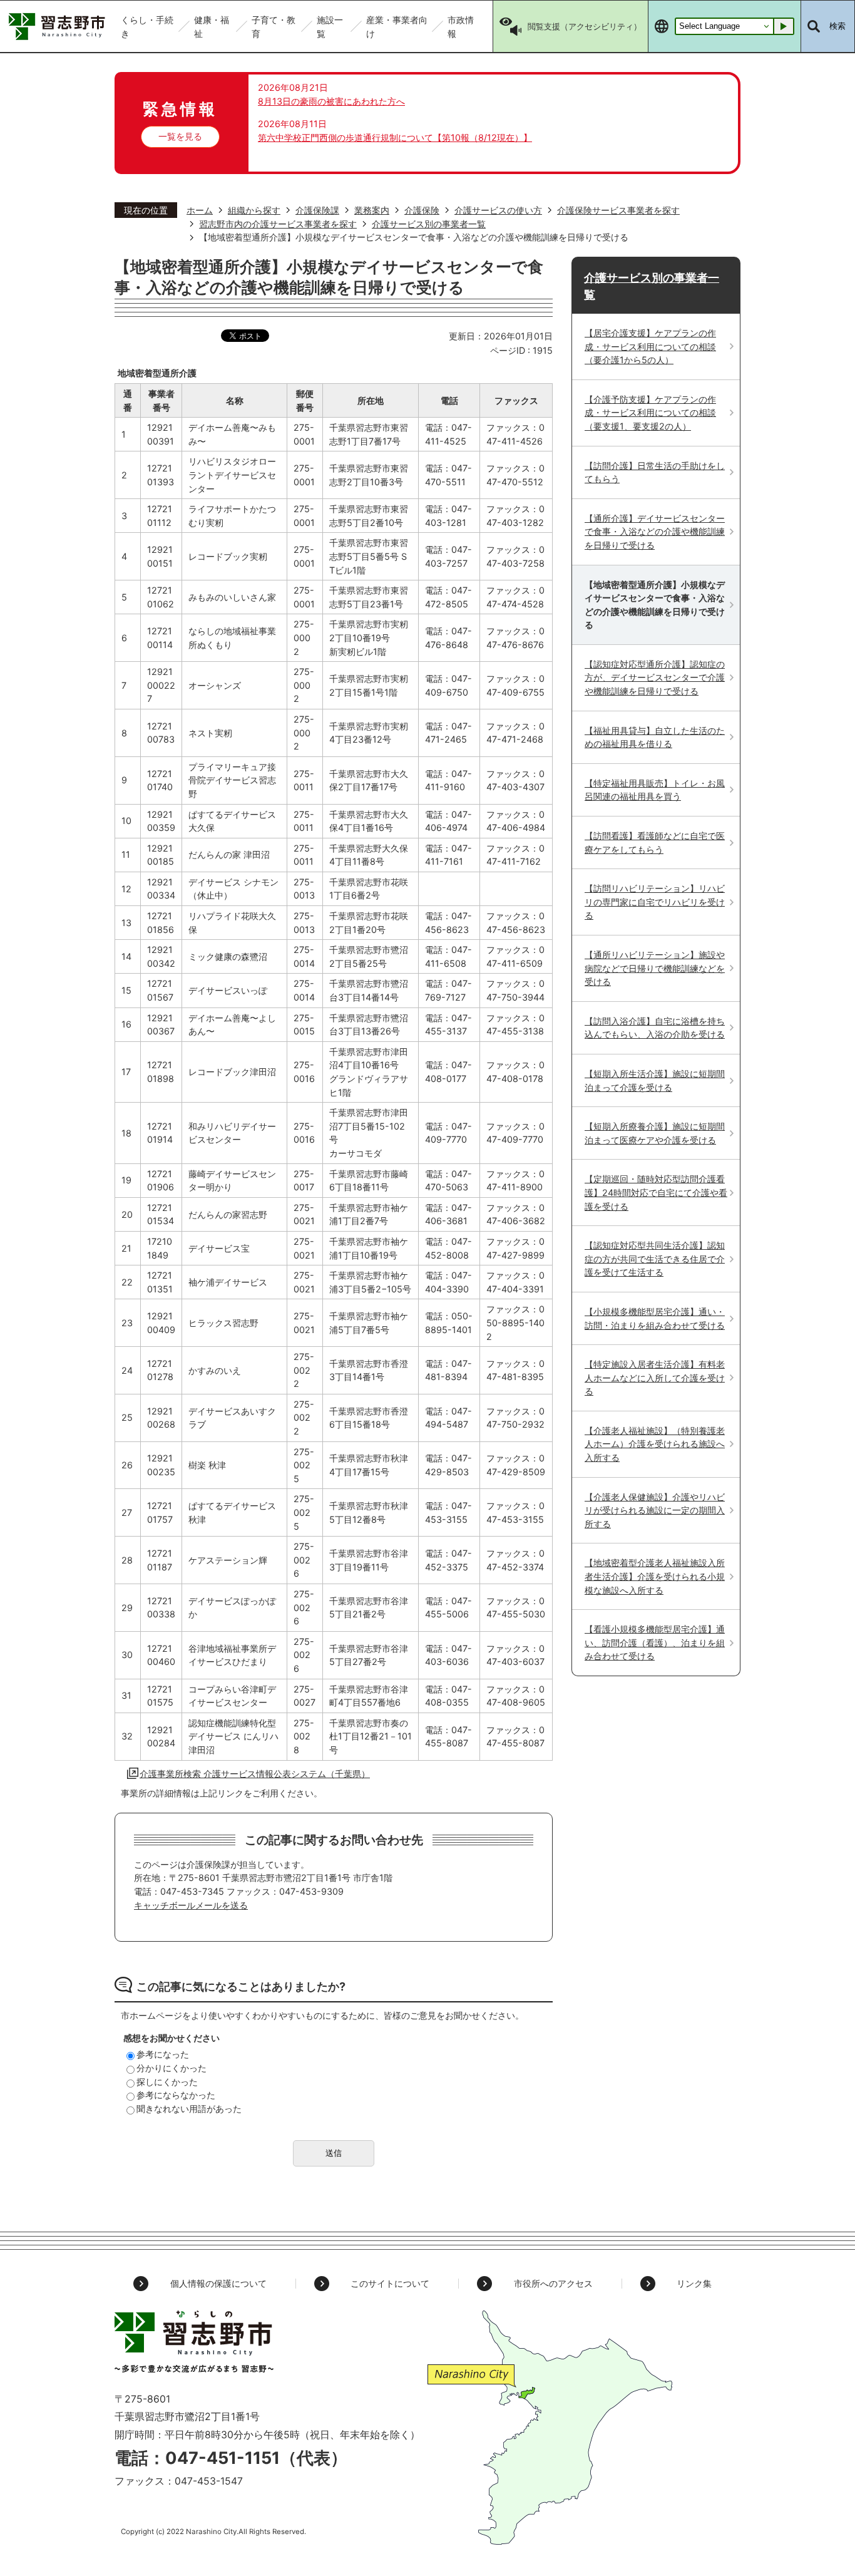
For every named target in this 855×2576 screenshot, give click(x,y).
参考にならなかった (176, 2095)
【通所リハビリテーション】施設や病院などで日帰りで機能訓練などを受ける (655, 968)
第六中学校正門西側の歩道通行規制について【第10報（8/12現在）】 (395, 137)
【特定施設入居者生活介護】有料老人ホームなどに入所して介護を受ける (655, 1378)
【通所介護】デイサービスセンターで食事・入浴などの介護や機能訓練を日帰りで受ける (655, 532)
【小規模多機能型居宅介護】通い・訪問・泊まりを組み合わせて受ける (655, 1318)
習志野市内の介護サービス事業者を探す (278, 224)
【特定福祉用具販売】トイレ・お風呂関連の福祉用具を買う (655, 790)
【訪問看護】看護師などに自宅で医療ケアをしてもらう (655, 842)
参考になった (163, 2054)
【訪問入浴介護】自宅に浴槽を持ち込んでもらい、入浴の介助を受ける (655, 1028)
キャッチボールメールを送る (191, 1905)
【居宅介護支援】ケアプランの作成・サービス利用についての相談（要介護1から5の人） (650, 346)
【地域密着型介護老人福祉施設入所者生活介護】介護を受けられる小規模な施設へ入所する (655, 1576)
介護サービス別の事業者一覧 (429, 224)
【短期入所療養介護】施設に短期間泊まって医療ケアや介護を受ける (655, 1133)
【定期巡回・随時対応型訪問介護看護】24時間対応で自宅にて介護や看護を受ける (656, 1192)
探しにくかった (167, 2082)
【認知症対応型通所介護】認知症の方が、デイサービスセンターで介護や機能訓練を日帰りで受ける (655, 677)
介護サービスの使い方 (498, 210)
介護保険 (422, 210)
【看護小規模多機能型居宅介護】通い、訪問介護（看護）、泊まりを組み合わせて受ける (655, 1642)
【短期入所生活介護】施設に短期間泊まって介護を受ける (655, 1080)
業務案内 (372, 210)
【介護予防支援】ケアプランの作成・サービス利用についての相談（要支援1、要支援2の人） (650, 413)
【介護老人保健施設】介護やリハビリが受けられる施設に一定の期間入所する (655, 1510)
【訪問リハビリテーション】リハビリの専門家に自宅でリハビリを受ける (655, 902)
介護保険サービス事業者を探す (618, 210)
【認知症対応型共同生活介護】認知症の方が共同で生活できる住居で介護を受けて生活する (655, 1259)
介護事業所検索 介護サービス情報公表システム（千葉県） (255, 1774)
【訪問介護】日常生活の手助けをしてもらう (655, 472)
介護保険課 (317, 210)
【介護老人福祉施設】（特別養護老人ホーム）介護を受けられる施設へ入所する (655, 1444)
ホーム (200, 210)
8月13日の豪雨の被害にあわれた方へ (331, 101)
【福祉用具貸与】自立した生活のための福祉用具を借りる (655, 737)
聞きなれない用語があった (189, 2109)
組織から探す (254, 210)
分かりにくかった (172, 2068)
